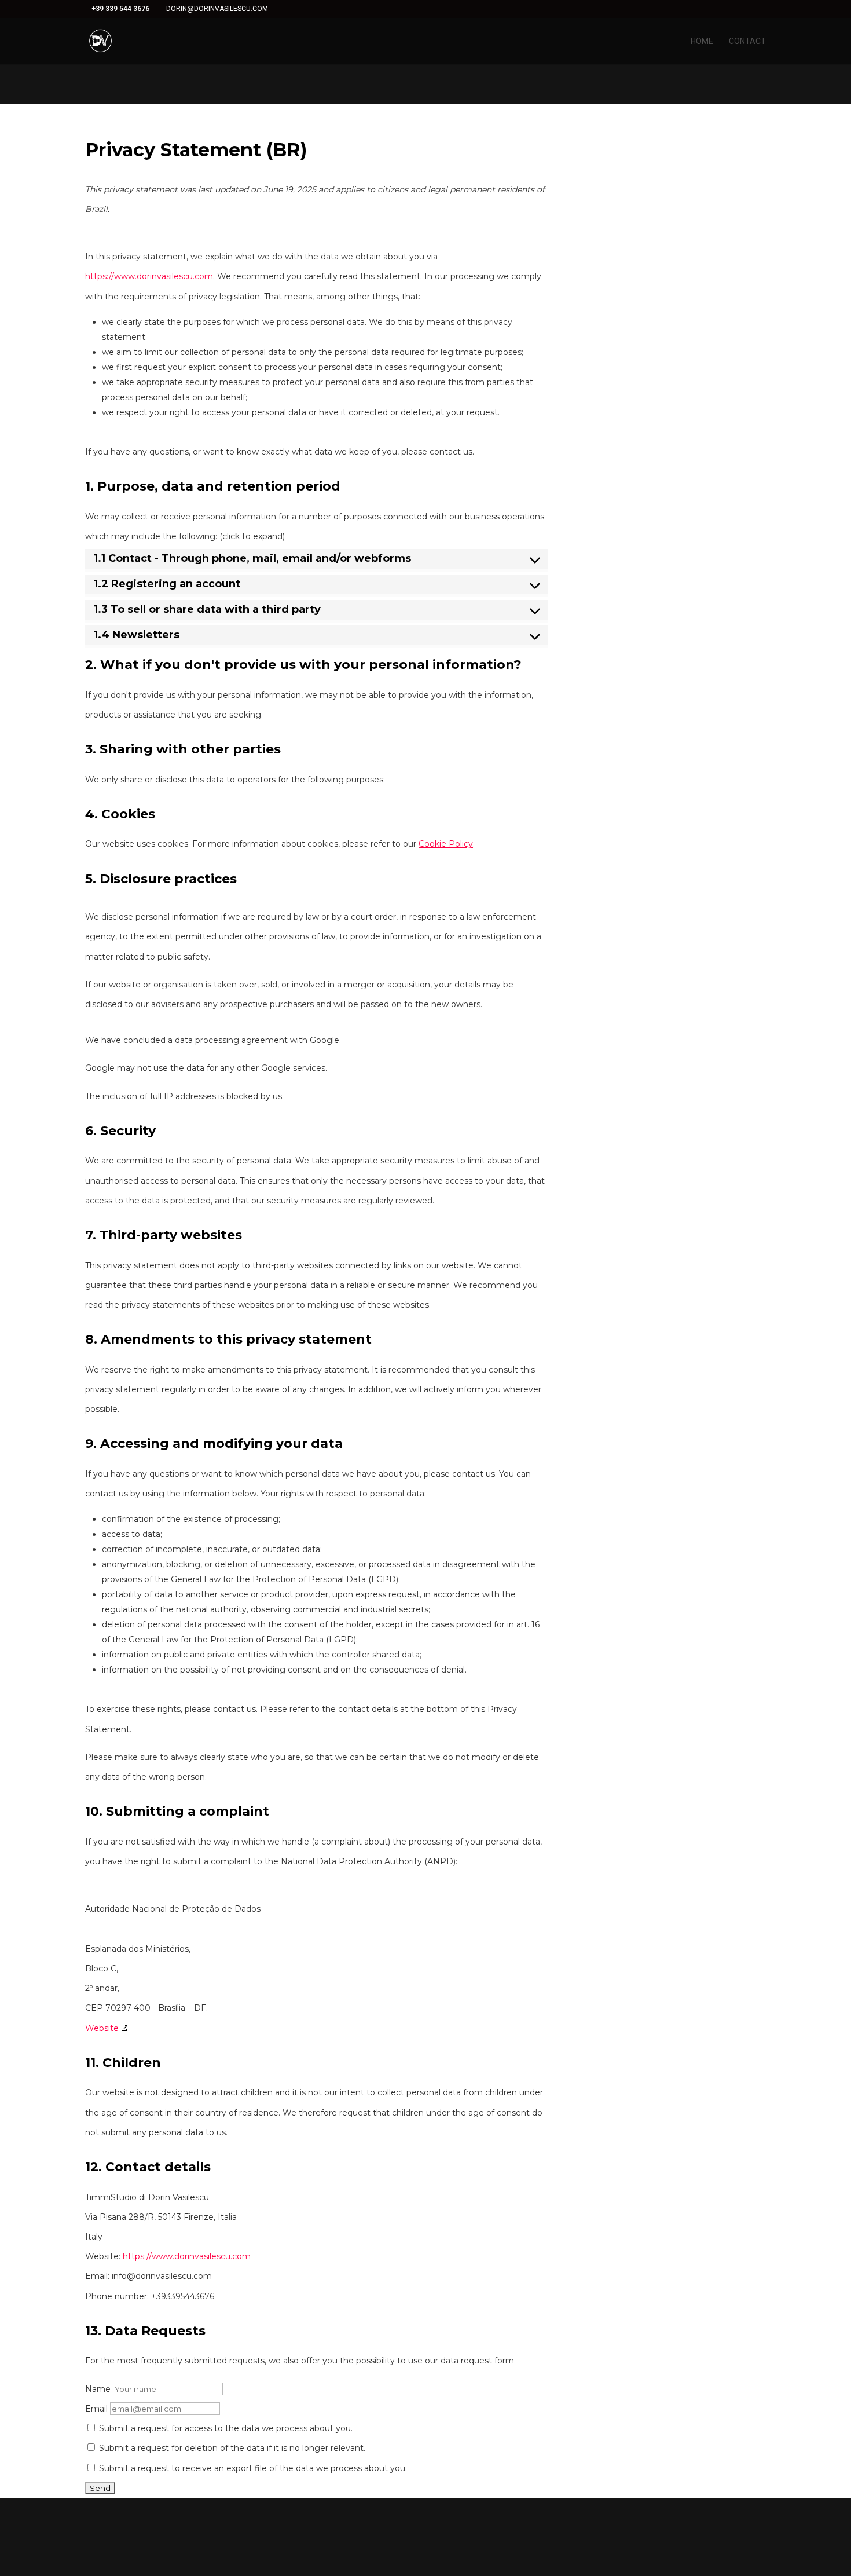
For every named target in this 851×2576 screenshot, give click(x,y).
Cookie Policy (446, 844)
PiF (823, 2522)
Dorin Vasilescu (759, 2522)
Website (102, 2028)
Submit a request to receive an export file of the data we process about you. (252, 2468)
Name (98, 2389)
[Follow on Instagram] (453, 2522)
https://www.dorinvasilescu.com (149, 276)
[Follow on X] (425, 2522)
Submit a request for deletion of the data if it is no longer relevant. (231, 2448)
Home (702, 41)
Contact (747, 41)
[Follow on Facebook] (398, 2522)
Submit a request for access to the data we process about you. (225, 2428)
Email (96, 2409)
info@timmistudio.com (706, 2542)
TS (803, 2522)
